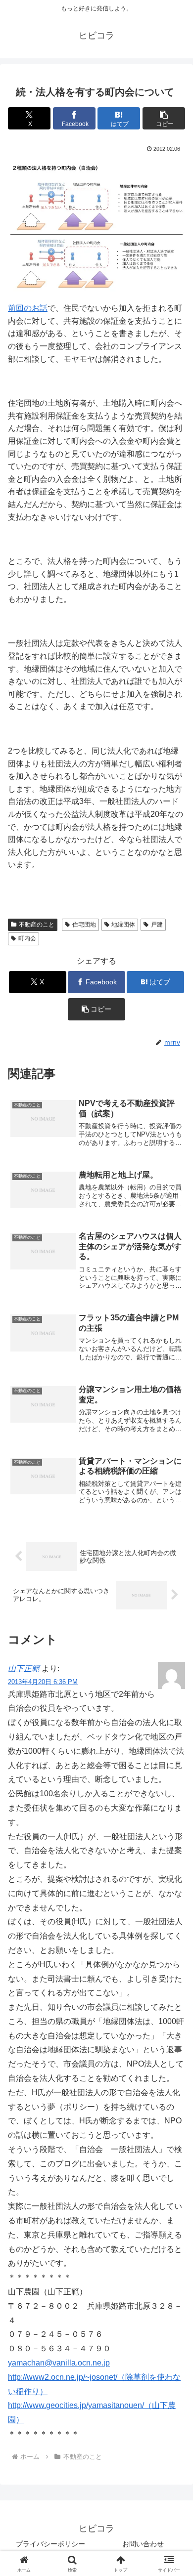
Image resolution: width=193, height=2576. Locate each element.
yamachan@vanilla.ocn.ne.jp (59, 2363)
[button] (164, 118)
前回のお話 (28, 308)
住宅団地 (84, 925)
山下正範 (24, 1668)
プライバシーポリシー (50, 2544)
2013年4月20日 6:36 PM (43, 1682)
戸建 (157, 925)
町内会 (27, 938)
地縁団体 (123, 925)
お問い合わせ (143, 2544)
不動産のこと (37, 925)
